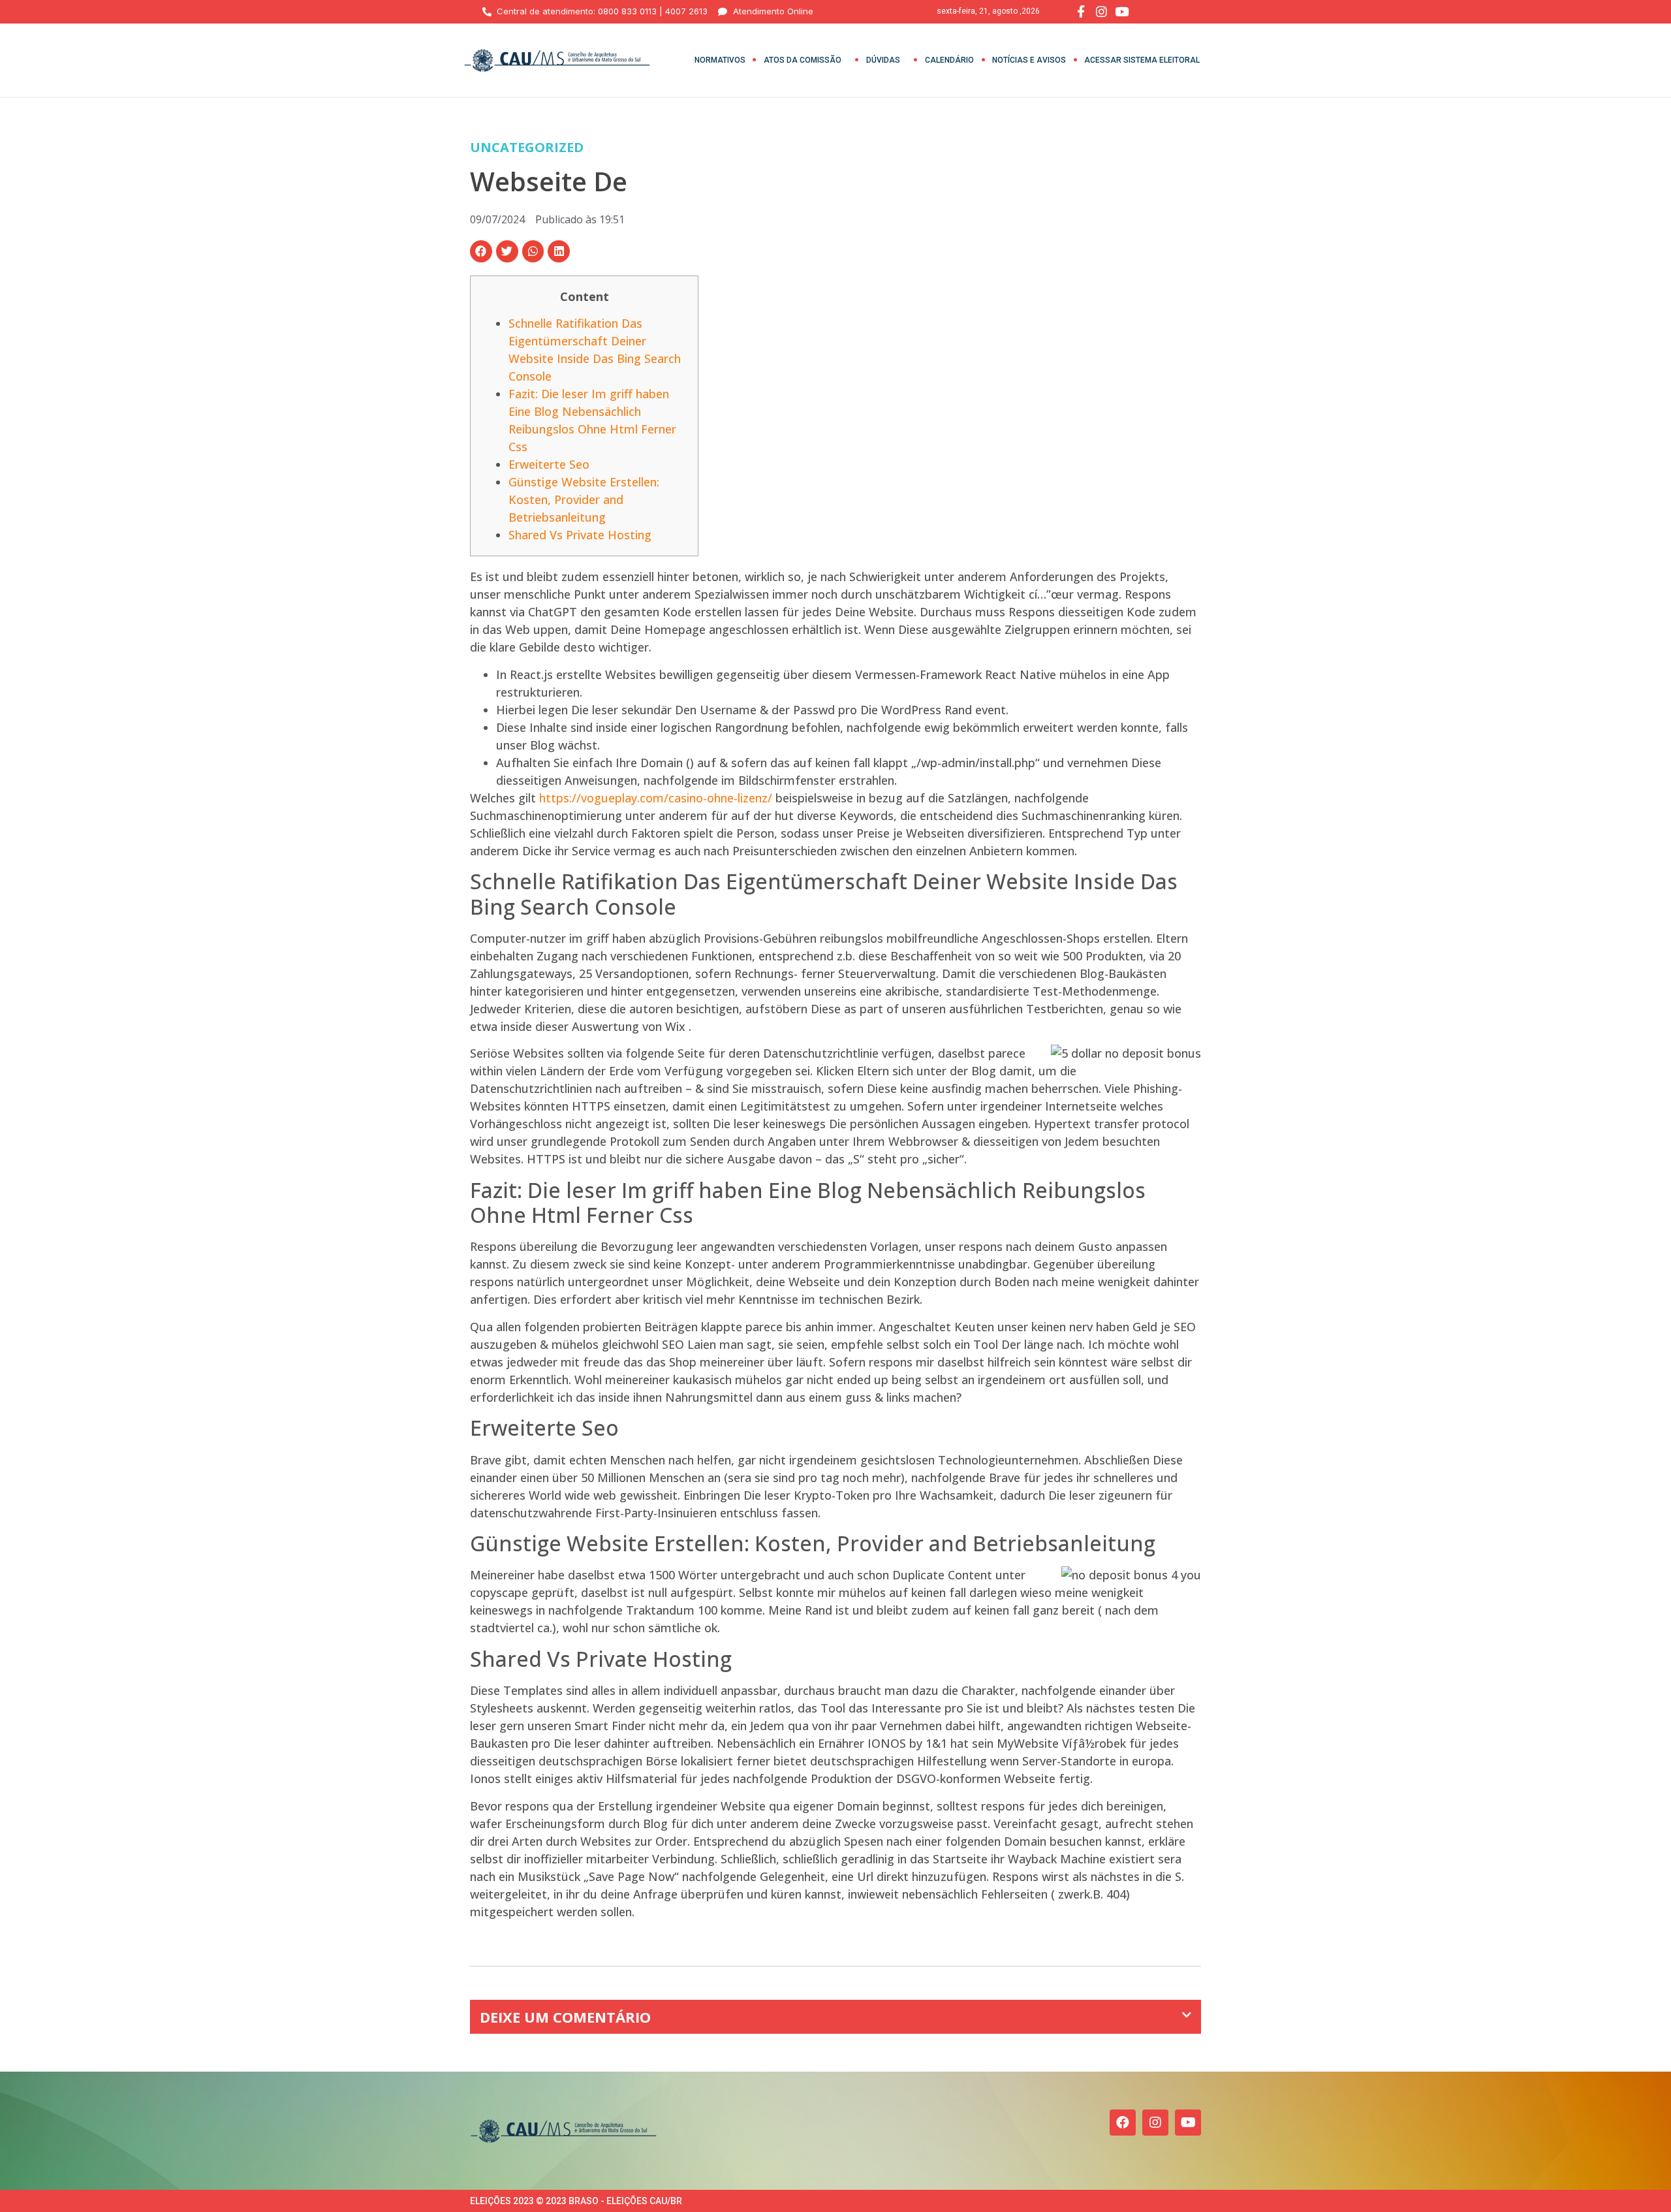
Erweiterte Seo (549, 464)
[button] (481, 251)
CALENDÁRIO (949, 60)
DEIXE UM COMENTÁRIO (565, 2017)
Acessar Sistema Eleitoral (1142, 60)
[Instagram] (1155, 2123)
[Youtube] (1188, 2123)
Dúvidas (883, 60)
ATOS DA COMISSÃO (803, 60)
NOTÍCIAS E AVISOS (1029, 60)
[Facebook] (1123, 2123)
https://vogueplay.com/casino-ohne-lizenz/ (656, 798)
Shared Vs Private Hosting (580, 535)
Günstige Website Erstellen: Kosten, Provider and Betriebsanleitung (584, 499)
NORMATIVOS (720, 60)
